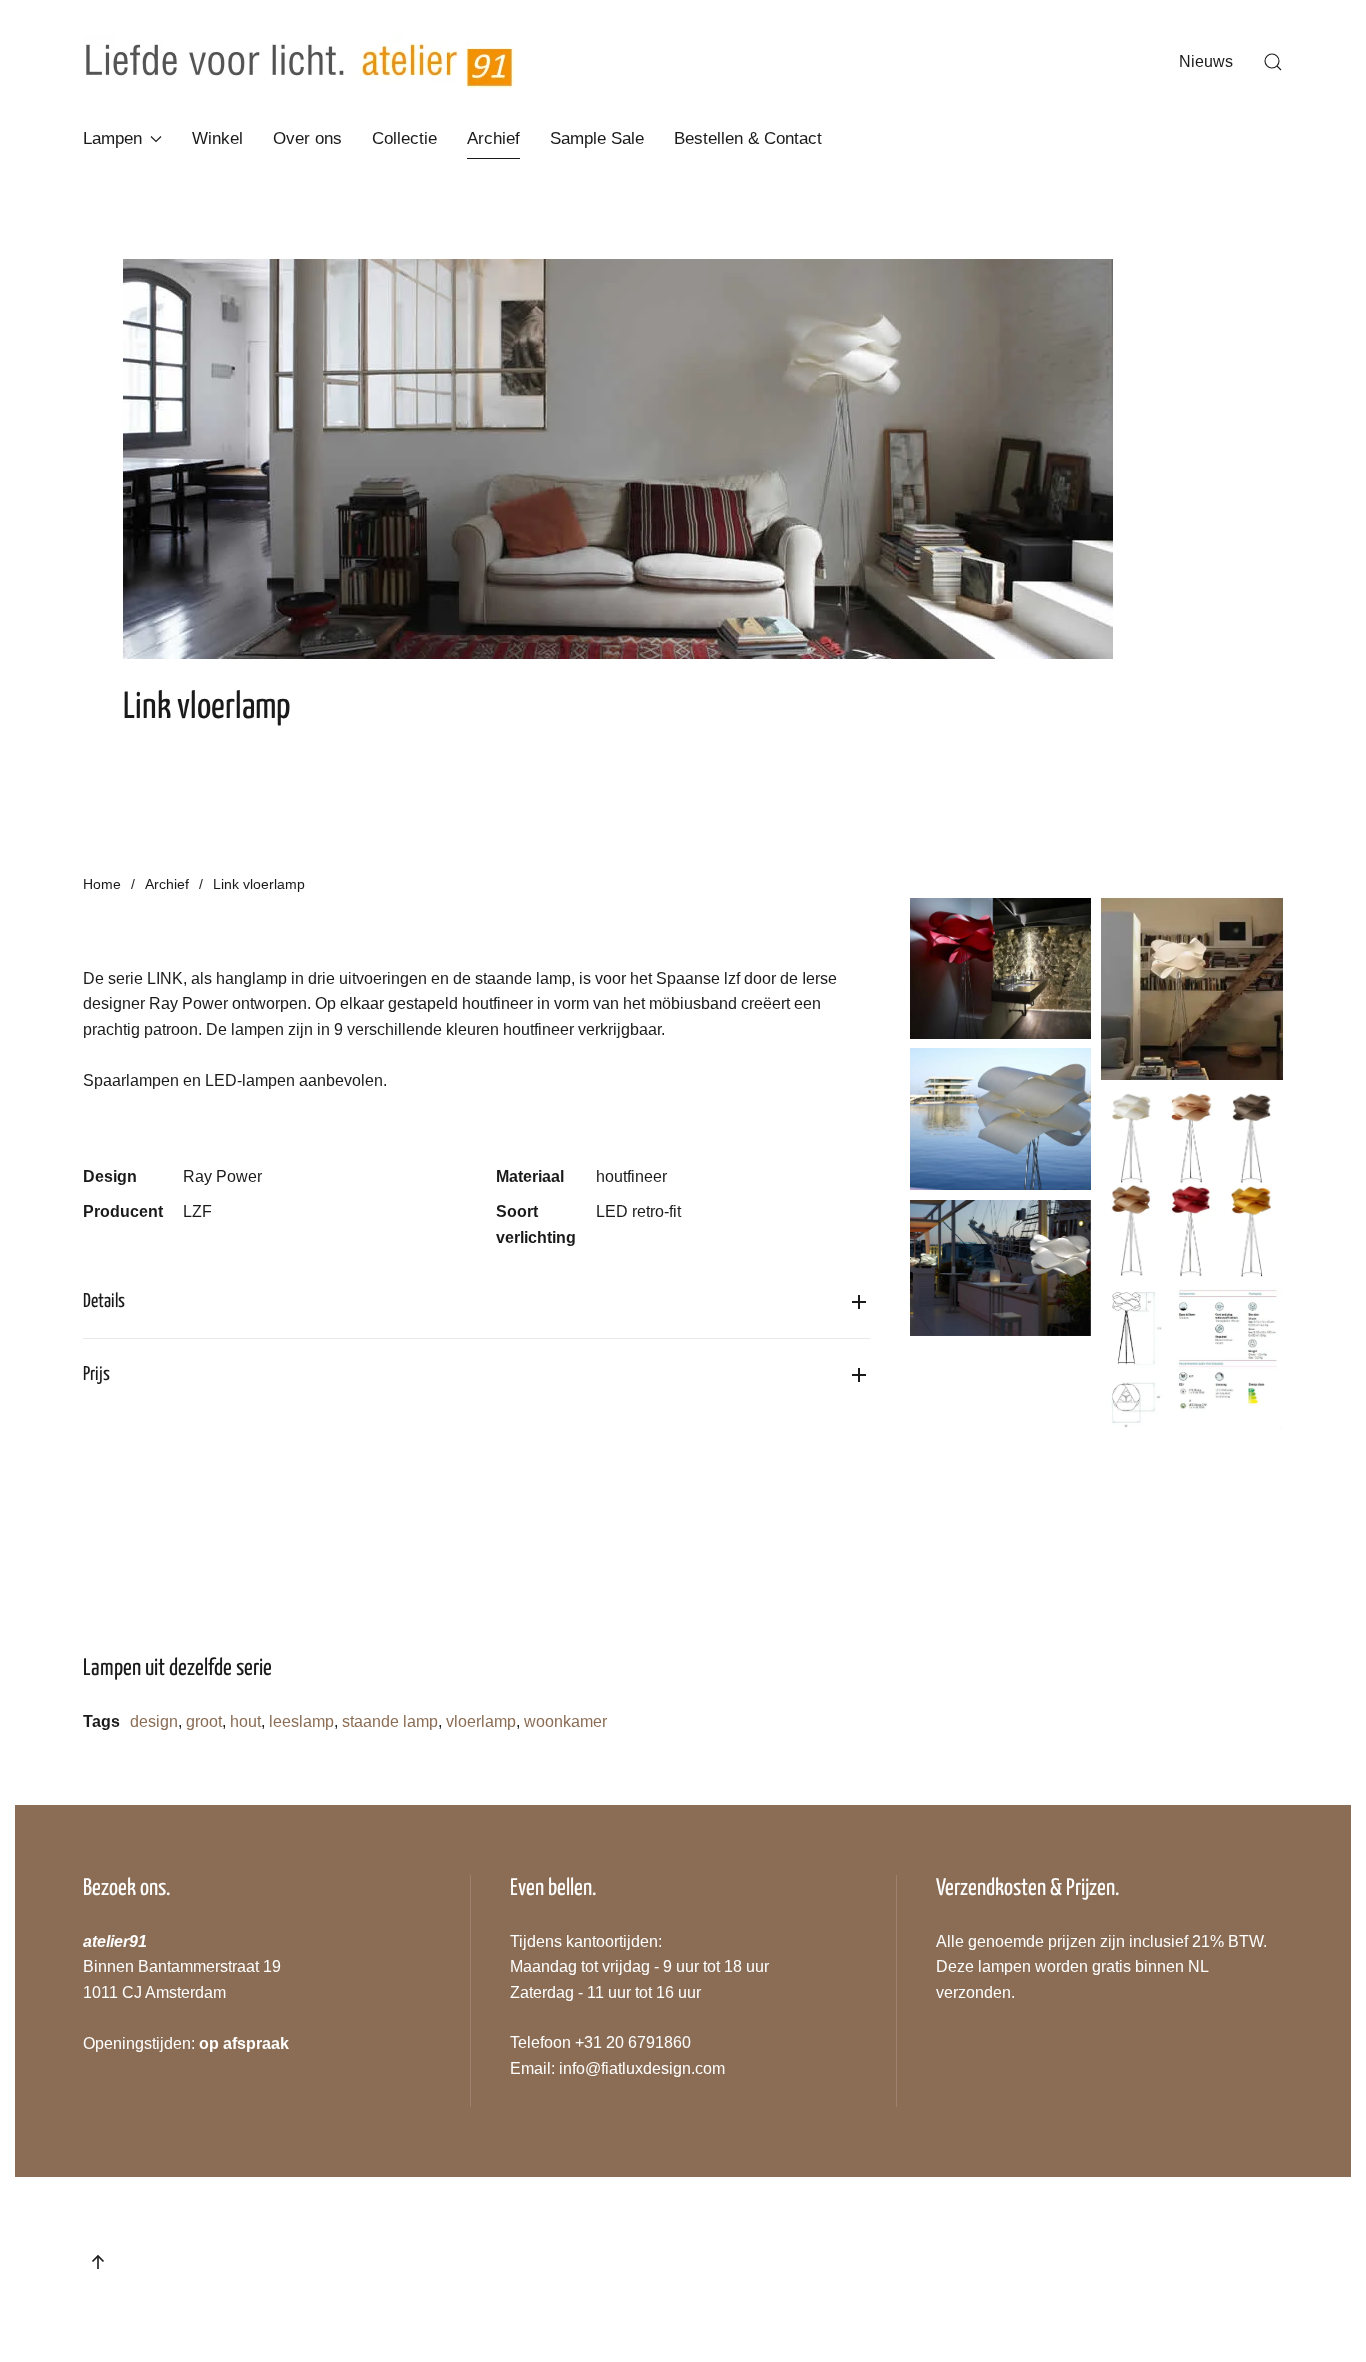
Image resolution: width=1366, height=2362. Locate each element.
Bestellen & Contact (748, 138)
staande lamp (390, 1721)
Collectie (404, 138)
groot (204, 1721)
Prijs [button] (96, 1374)
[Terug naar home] (298, 62)
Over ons (307, 138)
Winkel (217, 138)
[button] (1273, 62)
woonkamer (565, 1721)
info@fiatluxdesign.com (642, 2068)
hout (245, 1721)
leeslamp (301, 1721)
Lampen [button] (112, 138)
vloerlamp (481, 1721)
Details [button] (104, 1301)
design (154, 1721)
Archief (493, 138)
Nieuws (1206, 61)
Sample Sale (597, 138)
